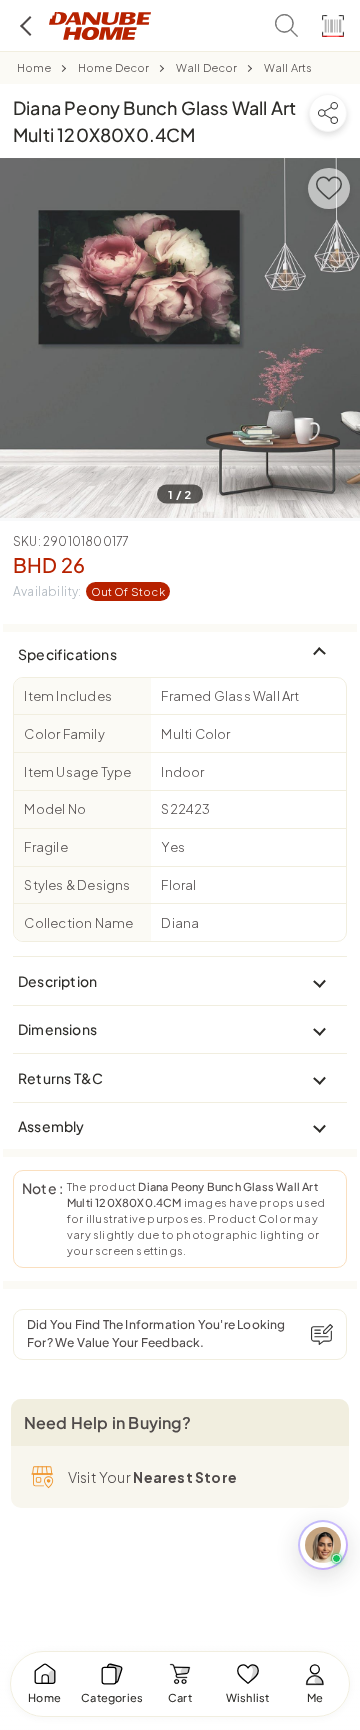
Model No (55, 809)
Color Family (64, 734)
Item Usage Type (77, 772)
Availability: (89, 591)
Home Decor (114, 67)
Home (34, 67)
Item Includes (68, 696)
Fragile (45, 847)
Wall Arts (288, 67)
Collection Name (78, 923)
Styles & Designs (77, 885)
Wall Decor (207, 67)
